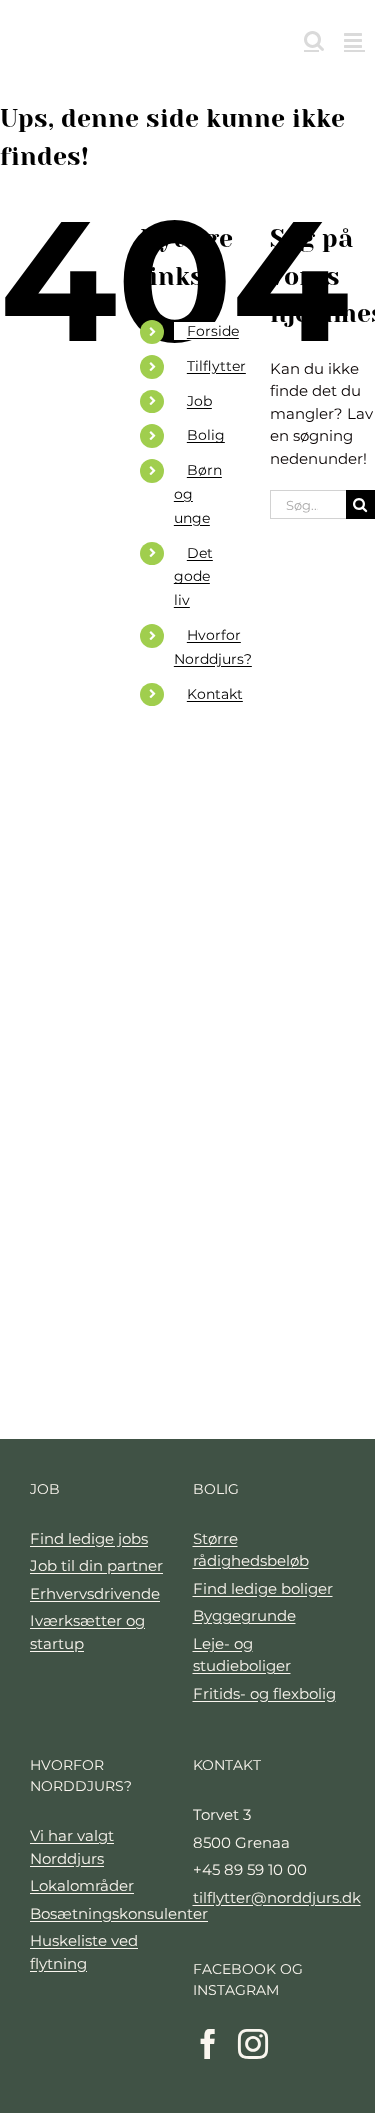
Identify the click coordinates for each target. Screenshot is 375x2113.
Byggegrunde (244, 1615)
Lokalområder (82, 1885)
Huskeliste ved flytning (84, 1952)
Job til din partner (96, 1565)
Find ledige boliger (263, 1588)
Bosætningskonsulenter (106, 1913)
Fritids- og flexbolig (264, 1693)
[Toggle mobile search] (314, 40)
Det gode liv (193, 577)
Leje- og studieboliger (242, 1655)
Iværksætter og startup (87, 1632)
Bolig (206, 435)
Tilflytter (216, 366)
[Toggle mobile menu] (354, 40)
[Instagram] (253, 2044)
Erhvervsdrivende (95, 1593)
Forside (213, 331)
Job (199, 401)
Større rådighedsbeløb (251, 1550)
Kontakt (215, 694)
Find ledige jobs (89, 1538)
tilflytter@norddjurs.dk (269, 1897)
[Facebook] (208, 2044)
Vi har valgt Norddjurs (72, 1847)
